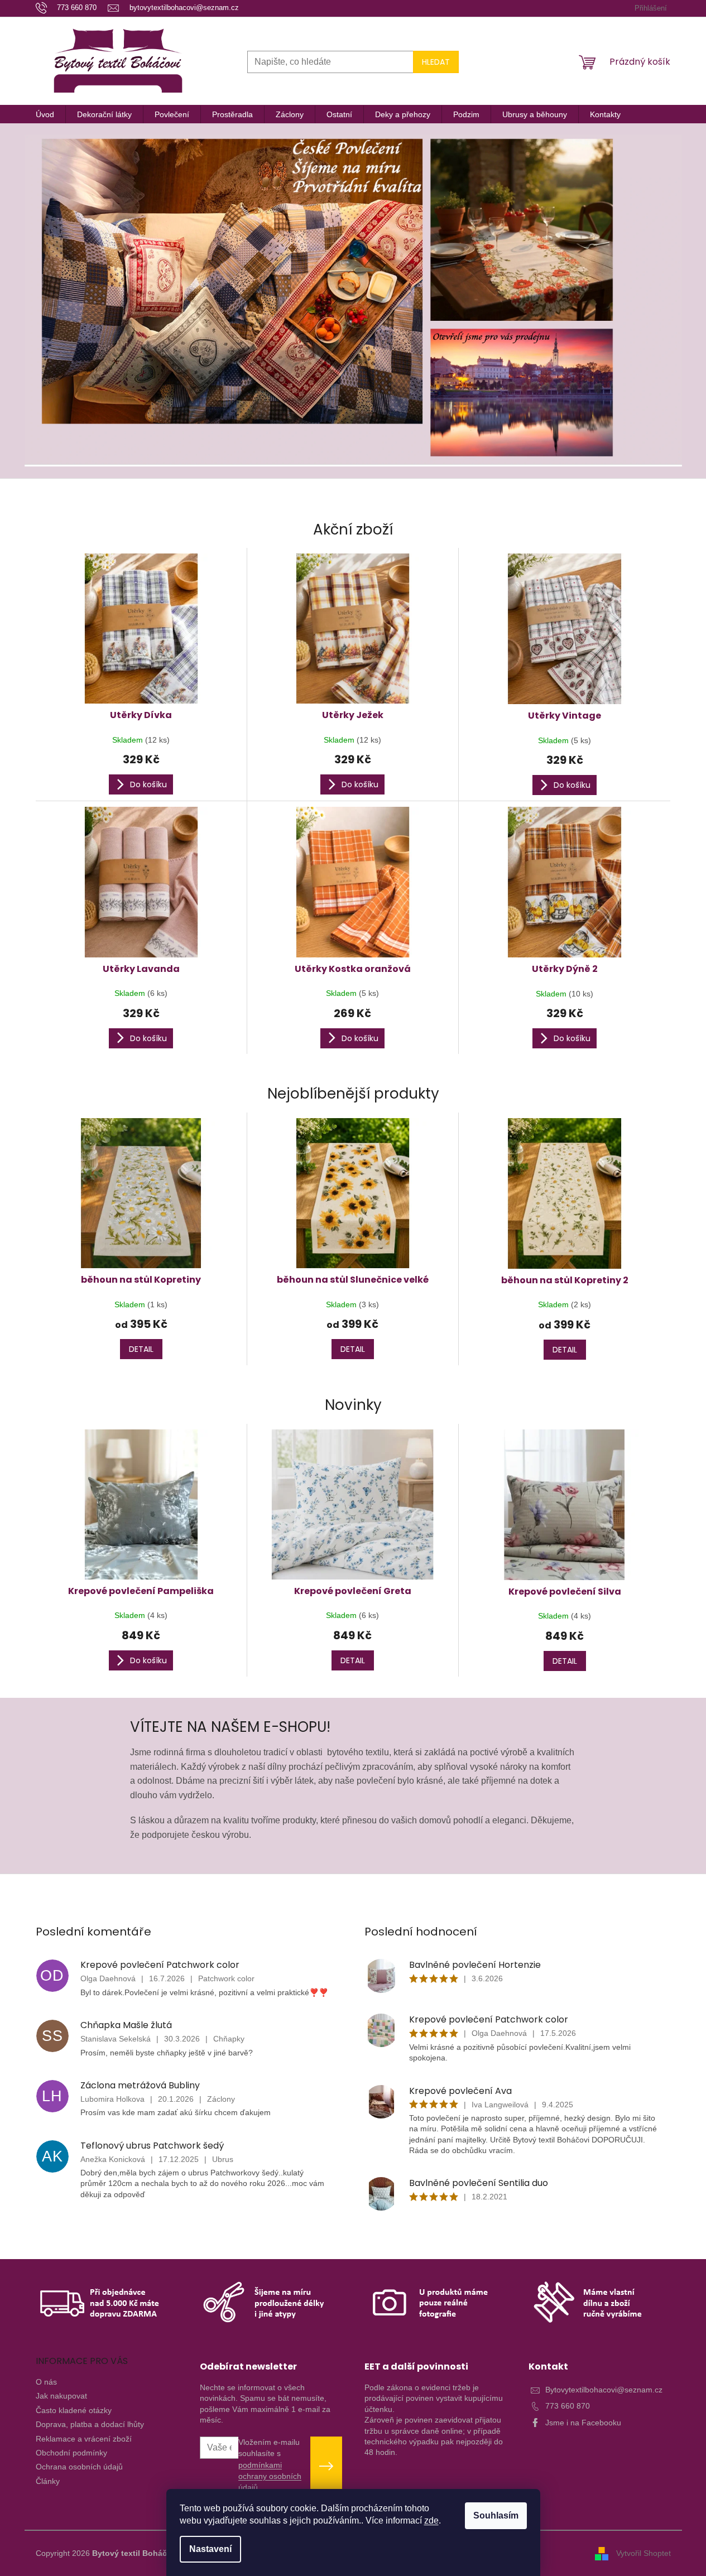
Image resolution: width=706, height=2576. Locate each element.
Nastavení (210, 2549)
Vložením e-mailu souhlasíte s (270, 2465)
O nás (46, 2382)
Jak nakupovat (61, 2396)
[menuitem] (45, 114)
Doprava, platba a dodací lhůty (90, 2424)
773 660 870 (568, 2406)
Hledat (436, 62)
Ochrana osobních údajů (79, 2467)
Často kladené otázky (74, 2410)
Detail (141, 1349)
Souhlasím (496, 2515)
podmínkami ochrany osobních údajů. (270, 2476)
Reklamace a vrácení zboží (84, 2439)
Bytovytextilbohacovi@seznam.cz (604, 2390)
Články (48, 2481)
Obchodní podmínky (71, 2453)
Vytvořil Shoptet (643, 2553)
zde (431, 2520)
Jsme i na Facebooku (583, 2423)
